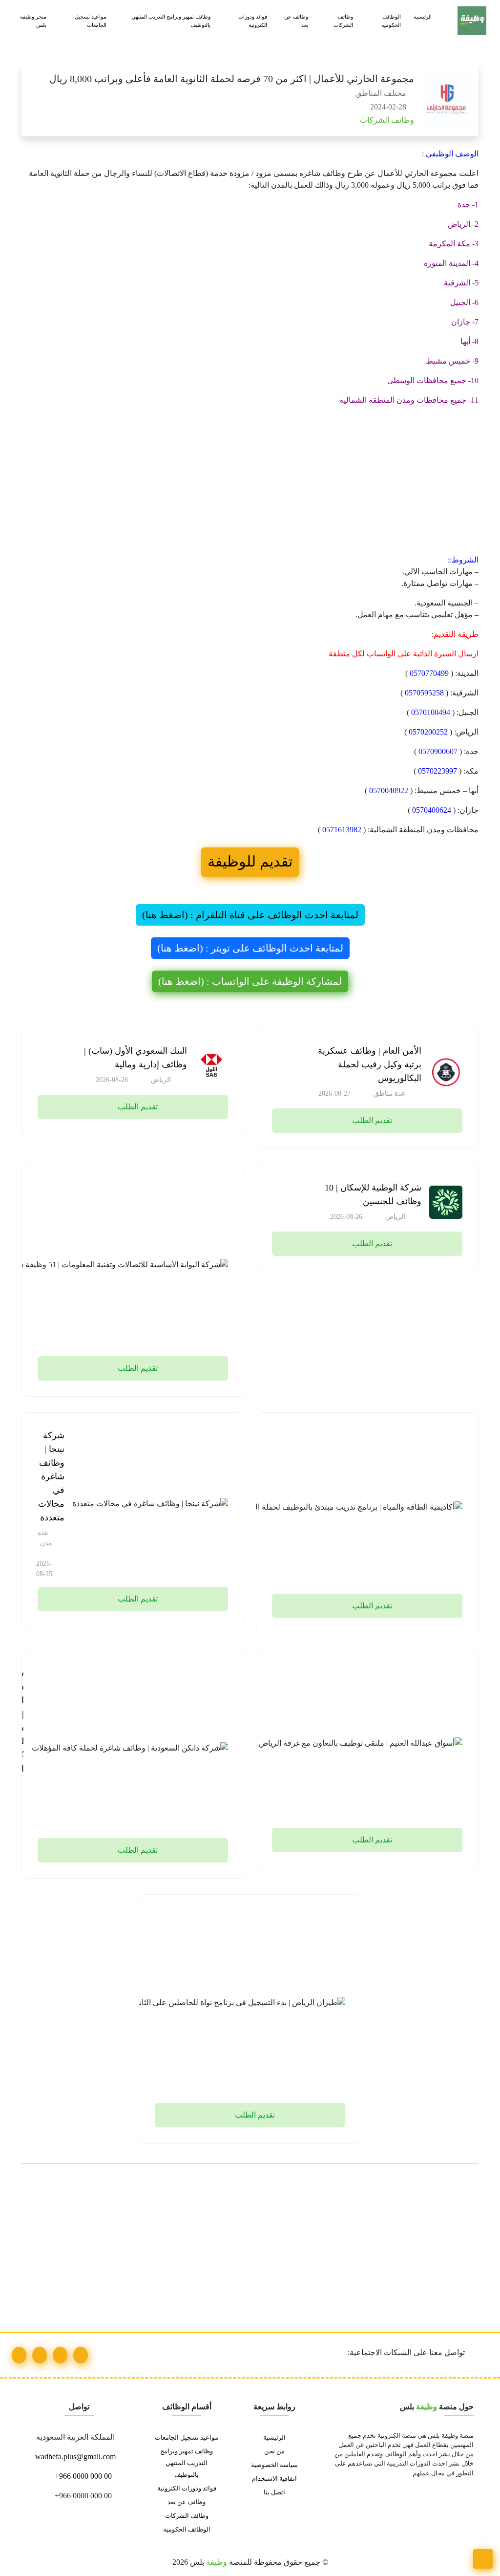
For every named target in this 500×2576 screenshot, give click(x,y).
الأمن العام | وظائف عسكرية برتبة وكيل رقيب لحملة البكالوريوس (370, 1064)
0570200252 (428, 732)
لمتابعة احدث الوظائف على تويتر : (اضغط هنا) (250, 948)
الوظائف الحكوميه (391, 21)
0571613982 (342, 830)
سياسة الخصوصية (274, 2465)
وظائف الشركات (343, 21)
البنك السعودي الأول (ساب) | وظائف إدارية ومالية (135, 1058)
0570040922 (389, 790)
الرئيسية (423, 17)
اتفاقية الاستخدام (274, 2479)
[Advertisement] (250, 482)
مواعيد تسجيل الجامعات (91, 21)
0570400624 (432, 810)
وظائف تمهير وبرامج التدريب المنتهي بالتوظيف (171, 21)
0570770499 (429, 673)
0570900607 (438, 751)
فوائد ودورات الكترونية (253, 21)
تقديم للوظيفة (250, 862)
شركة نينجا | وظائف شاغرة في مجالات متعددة (51, 1476)
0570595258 (424, 693)
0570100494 (431, 712)
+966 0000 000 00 (82, 2476)
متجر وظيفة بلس (33, 21)
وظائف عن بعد (296, 21)
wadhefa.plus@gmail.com (76, 2457)
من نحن (274, 2451)
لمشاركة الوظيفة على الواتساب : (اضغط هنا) (250, 981)
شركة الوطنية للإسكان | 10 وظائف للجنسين (373, 1194)
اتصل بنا (274, 2492)
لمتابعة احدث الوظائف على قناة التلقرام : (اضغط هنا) (250, 915)
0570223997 (437, 771)
